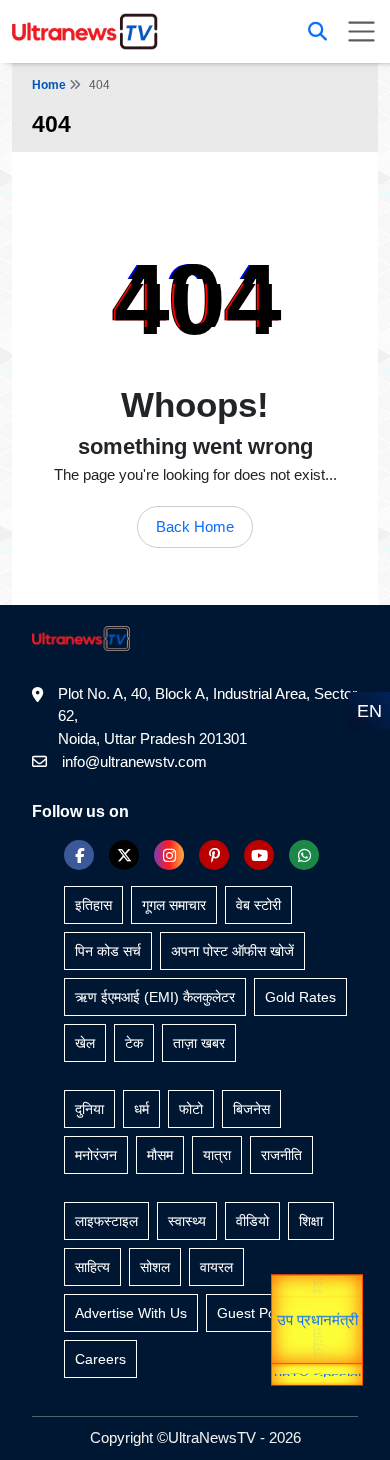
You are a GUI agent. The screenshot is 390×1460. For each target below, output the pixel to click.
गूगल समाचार (174, 905)
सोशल (155, 1267)
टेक (134, 1043)
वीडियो (252, 1221)
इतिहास (93, 905)
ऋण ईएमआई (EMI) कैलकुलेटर (155, 997)
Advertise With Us (131, 1313)
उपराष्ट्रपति (317, 1284)
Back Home (195, 526)
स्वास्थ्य (187, 1221)
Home (49, 85)
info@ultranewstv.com (134, 761)
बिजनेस (251, 1109)
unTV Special (317, 1376)
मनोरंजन (96, 1155)
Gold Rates (300, 997)
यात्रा (317, 1335)
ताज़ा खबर (199, 1043)
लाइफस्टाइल (106, 1221)
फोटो (191, 1109)
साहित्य (92, 1267)
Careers (100, 1359)
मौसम (160, 1155)
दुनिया (89, 1109)
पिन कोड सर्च (108, 951)
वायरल (216, 1267)
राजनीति (281, 1155)
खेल (85, 1043)
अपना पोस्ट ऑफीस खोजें (232, 951)
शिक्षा (311, 1221)
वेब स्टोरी (258, 905)
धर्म (141, 1109)
